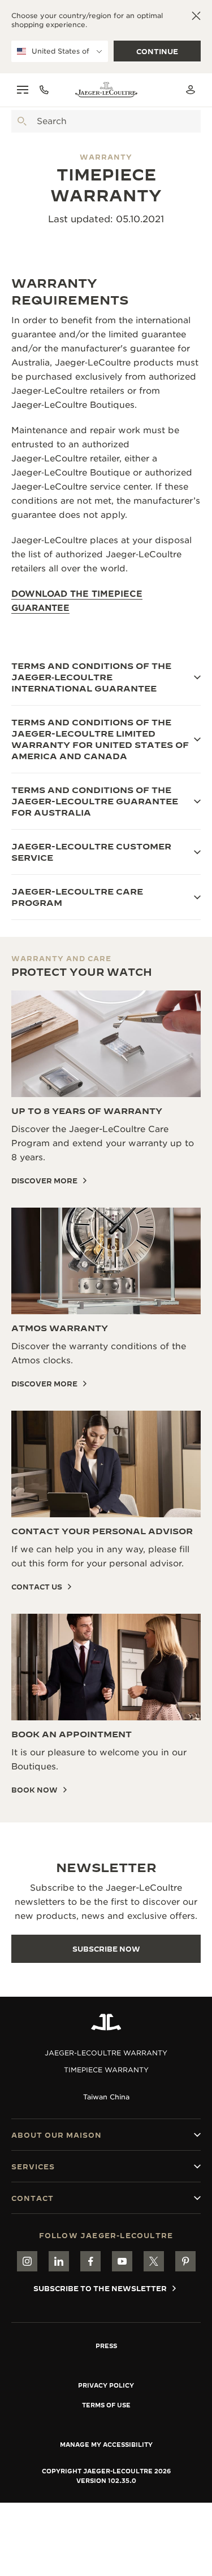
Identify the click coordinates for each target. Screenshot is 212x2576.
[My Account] (191, 90)
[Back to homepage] (106, 90)
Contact (33, 2198)
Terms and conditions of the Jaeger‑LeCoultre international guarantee (91, 677)
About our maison (57, 2135)
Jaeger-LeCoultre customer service (91, 852)
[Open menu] (23, 90)
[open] (22, 121)
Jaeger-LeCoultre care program (77, 897)
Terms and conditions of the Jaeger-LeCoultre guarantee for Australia (95, 801)
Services (33, 2167)
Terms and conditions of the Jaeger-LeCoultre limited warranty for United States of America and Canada (100, 739)
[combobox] (106, 121)
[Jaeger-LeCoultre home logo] (106, 2022)
